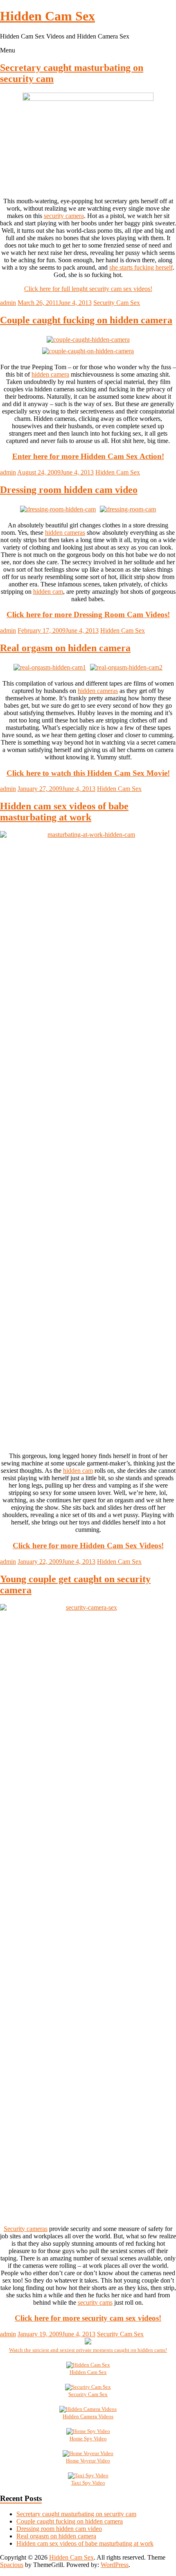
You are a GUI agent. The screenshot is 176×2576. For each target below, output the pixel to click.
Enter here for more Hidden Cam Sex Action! (88, 456)
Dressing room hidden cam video (69, 490)
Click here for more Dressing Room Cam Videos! (88, 614)
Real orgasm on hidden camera (65, 648)
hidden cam (48, 592)
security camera (64, 216)
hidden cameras (65, 533)
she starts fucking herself (141, 267)
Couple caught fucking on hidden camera (86, 320)
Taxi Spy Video (88, 2483)
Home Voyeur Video (88, 2461)
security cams (95, 2302)
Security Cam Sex (117, 303)
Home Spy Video (88, 2439)
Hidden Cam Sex (47, 16)
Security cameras (26, 2229)
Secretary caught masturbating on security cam (76, 2514)
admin (8, 303)
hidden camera (50, 374)
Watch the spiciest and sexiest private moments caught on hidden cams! (88, 2350)
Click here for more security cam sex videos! (88, 2318)
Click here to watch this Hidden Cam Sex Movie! (88, 773)
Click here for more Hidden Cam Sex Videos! (88, 1546)
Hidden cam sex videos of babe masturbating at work (64, 812)
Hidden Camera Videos (88, 2416)
